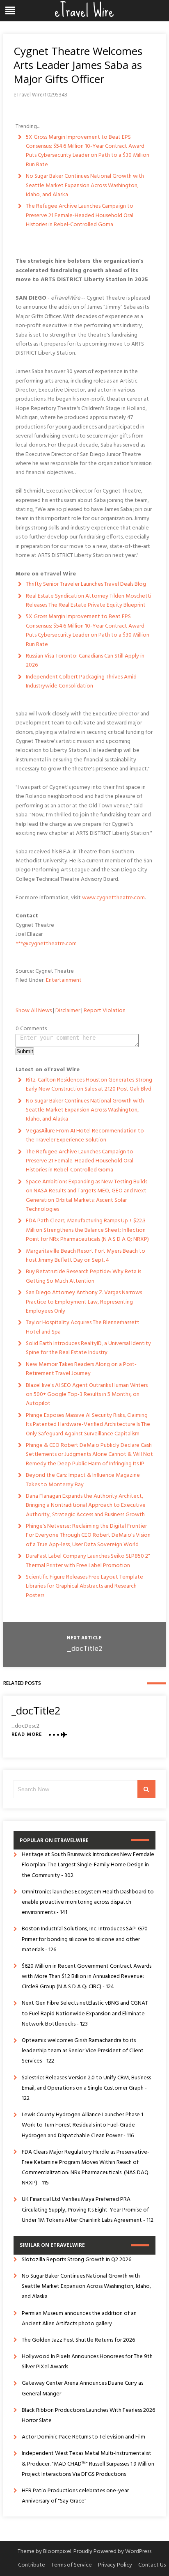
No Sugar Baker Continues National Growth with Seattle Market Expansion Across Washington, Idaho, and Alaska (85, 186)
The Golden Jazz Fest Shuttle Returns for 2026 (78, 2340)
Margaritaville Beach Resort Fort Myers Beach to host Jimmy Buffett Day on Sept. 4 (86, 1256)
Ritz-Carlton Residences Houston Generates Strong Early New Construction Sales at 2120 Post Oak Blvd (89, 1085)
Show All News (34, 1011)
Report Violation (105, 1011)
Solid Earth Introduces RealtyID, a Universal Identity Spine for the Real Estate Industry (88, 1348)
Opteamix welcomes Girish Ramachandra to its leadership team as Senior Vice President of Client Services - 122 (83, 2051)
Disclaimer (68, 1011)
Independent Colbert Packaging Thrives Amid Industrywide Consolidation (81, 682)
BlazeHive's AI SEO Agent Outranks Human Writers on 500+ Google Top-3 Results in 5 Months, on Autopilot (87, 1395)
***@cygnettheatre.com (46, 944)
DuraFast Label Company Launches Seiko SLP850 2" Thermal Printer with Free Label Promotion (88, 1561)
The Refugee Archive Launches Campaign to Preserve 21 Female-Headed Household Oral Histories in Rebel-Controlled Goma (80, 215)
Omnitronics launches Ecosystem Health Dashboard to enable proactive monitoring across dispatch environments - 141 (88, 1902)
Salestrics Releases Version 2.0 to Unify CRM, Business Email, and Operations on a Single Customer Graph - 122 (86, 2088)
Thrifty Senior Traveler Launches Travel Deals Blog (86, 584)
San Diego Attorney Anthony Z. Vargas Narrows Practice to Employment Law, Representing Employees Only (84, 1302)
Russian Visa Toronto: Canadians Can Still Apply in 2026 (85, 661)
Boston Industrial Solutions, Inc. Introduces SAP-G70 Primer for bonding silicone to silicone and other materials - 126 (85, 1939)
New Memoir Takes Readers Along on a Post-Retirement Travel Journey (81, 1369)
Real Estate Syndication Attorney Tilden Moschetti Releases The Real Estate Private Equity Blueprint (89, 601)
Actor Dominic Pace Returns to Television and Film (83, 2437)
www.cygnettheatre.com (113, 898)
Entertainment (64, 980)
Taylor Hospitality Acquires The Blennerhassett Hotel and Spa (83, 1327)
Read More (27, 1735)
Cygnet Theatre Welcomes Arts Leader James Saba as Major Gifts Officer (78, 65)
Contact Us (152, 2565)
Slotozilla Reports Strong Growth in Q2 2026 (77, 2260)
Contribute (32, 2565)
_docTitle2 (84, 1649)
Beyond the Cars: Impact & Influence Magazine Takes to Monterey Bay (83, 1480)
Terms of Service (72, 2565)
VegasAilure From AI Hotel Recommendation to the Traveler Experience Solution (85, 1136)
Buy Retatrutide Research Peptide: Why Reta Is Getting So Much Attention (83, 1276)
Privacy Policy (115, 2565)
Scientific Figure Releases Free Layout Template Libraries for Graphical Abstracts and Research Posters (84, 1586)
